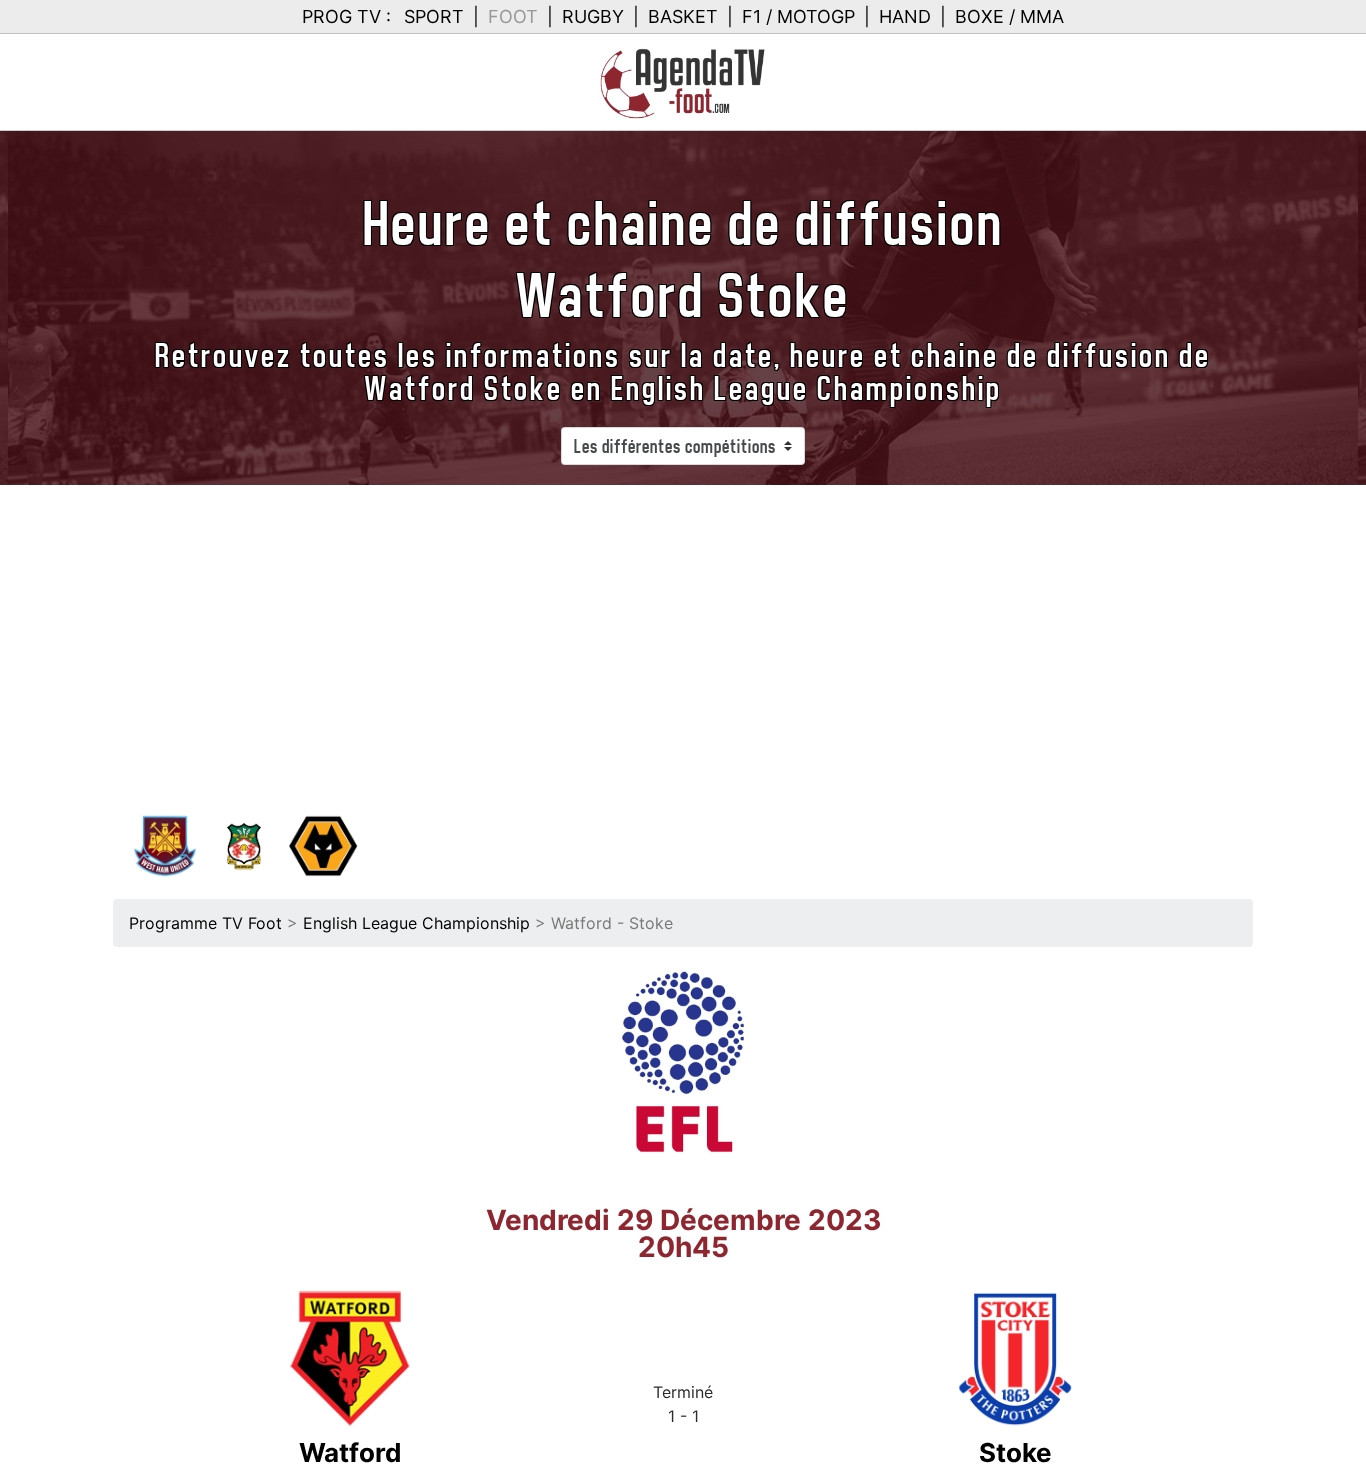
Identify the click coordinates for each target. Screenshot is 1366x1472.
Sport (434, 16)
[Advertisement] (683, 635)
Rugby (593, 16)
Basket (683, 16)
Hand (905, 16)
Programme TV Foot (205, 923)
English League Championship (416, 923)
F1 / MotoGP (798, 16)
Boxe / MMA (1009, 16)
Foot (513, 16)
